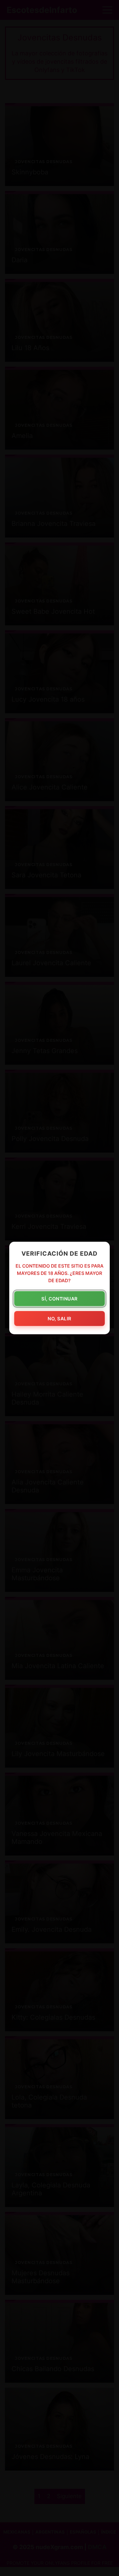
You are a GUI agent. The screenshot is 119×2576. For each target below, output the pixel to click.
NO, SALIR (59, 1319)
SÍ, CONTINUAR (59, 1299)
